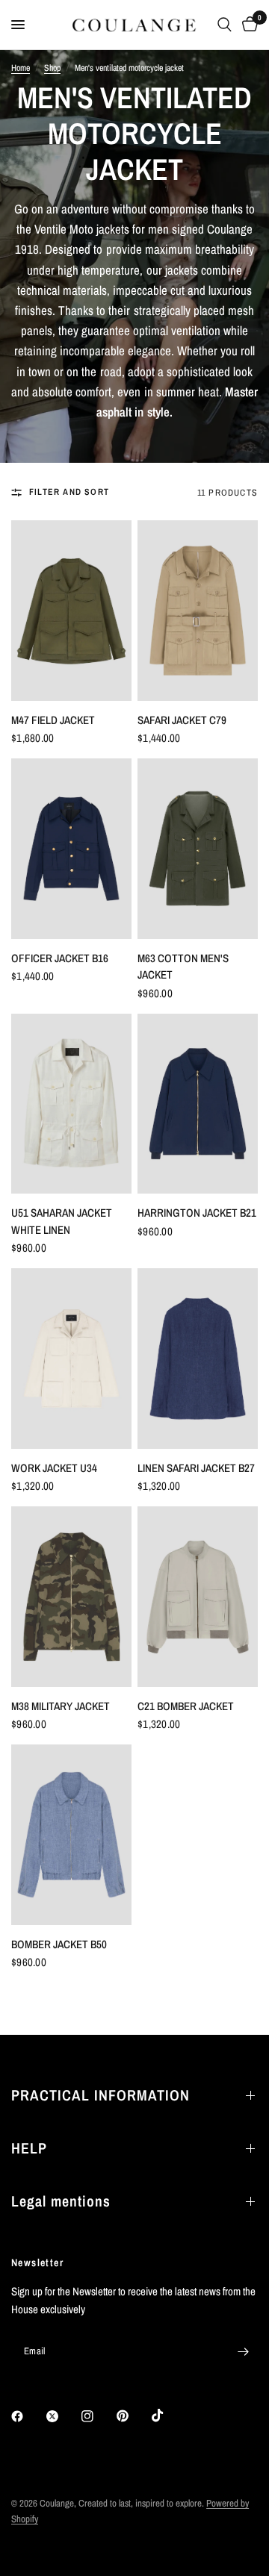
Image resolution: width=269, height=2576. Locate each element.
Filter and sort (69, 492)
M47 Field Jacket (53, 720)
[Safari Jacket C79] (198, 611)
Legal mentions (61, 2201)
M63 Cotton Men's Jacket (183, 967)
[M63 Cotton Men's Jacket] (198, 849)
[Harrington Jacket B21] (198, 1104)
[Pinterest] (133, 2416)
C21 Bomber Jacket (186, 1706)
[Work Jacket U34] (71, 1359)
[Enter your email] (243, 2351)
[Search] (225, 25)
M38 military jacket (61, 1706)
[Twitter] (63, 2416)
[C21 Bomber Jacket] (198, 1597)
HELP (29, 2148)
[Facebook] (28, 2416)
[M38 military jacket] (71, 1597)
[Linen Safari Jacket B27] (198, 1359)
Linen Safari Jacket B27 (196, 1468)
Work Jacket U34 (54, 1468)
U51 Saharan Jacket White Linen (62, 1221)
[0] (247, 25)
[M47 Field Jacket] (71, 611)
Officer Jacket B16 (60, 958)
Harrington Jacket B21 (197, 1213)
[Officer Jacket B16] (71, 849)
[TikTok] (168, 2416)
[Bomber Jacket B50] (71, 1835)
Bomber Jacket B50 (59, 1944)
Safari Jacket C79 (182, 720)
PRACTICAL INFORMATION (101, 2095)
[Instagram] (98, 2416)
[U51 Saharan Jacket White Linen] (71, 1104)
